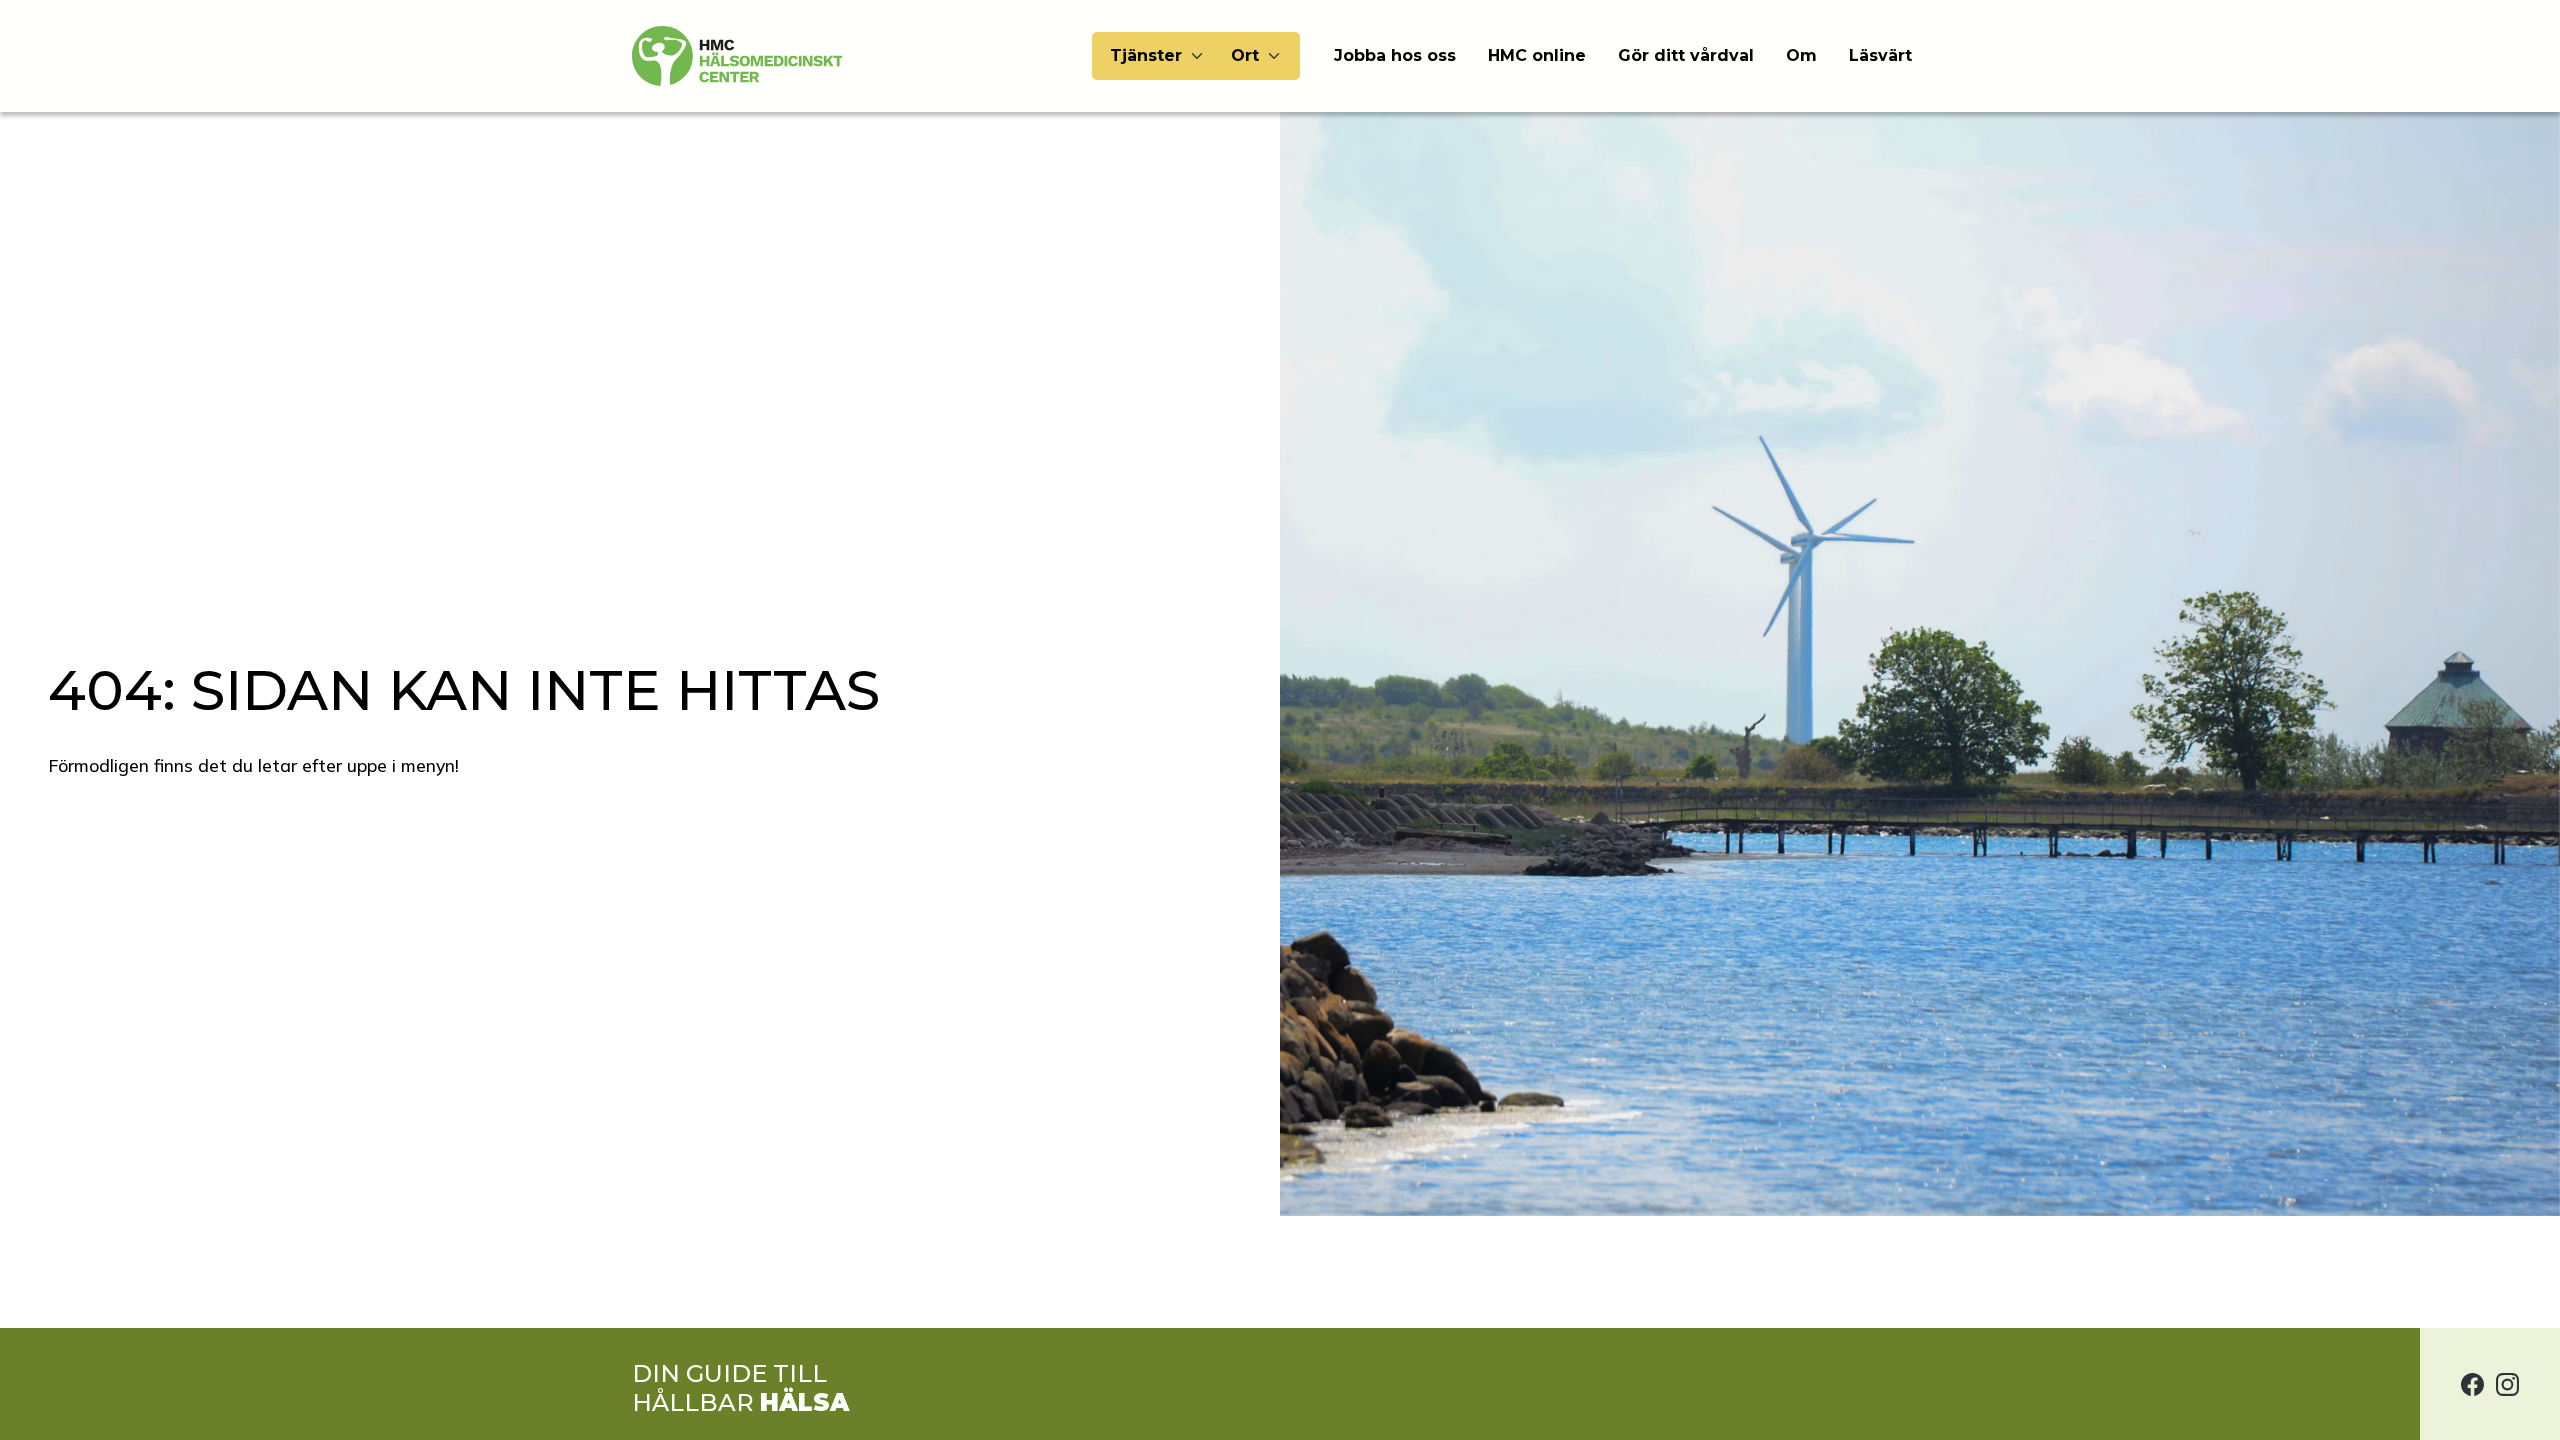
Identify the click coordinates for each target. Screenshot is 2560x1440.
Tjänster (1146, 55)
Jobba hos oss (1395, 55)
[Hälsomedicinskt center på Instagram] (2507, 1384)
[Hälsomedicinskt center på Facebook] (2472, 1384)
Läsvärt (1880, 55)
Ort (1245, 55)
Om (1801, 55)
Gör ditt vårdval (1686, 55)
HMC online (1537, 55)
